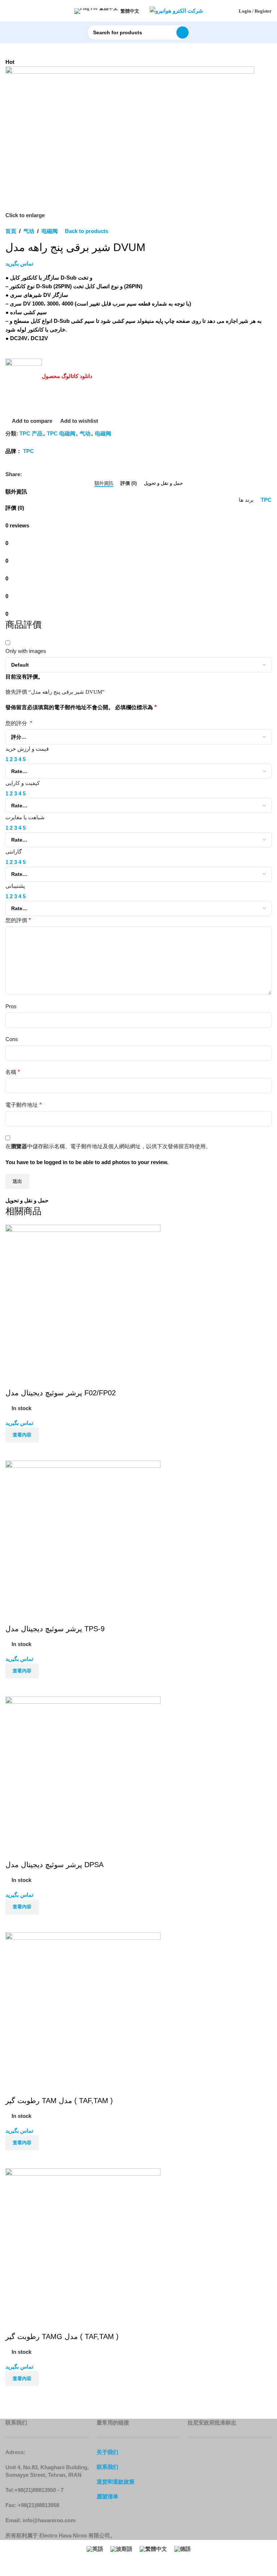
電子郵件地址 (23, 1105)
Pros (11, 1006)
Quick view (34, 1452)
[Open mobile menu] (8, 11)
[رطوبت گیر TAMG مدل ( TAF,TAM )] (83, 2240)
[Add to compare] (14, 1452)
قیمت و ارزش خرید (27, 749)
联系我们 (107, 2467)
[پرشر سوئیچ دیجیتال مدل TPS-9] (83, 1533)
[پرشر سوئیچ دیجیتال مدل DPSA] (83, 1768)
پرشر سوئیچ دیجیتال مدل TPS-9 (55, 1629)
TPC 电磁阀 (61, 433)
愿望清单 (107, 2496)
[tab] (104, 483)
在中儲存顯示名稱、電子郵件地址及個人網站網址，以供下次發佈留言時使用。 (108, 1146)
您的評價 (18, 920)
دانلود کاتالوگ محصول (67, 376)
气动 (29, 231)
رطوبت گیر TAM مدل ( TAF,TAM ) (59, 2101)
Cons (12, 1039)
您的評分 (19, 723)
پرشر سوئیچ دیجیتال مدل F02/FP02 (61, 1393)
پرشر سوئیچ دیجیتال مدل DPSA (54, 1865)
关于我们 (107, 2452)
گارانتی (14, 852)
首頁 (11, 231)
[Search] (183, 32)
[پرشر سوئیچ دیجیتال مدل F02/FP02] (83, 1297)
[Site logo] (176, 10)
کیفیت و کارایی (23, 783)
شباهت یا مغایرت (25, 817)
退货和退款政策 (116, 2482)
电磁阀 (50, 231)
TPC (28, 451)
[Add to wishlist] (14, 1379)
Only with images (26, 651)
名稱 (13, 1072)
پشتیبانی (15, 886)
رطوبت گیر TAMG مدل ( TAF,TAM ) (62, 2336)
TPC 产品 (31, 433)
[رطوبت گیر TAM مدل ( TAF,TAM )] (83, 2004)
